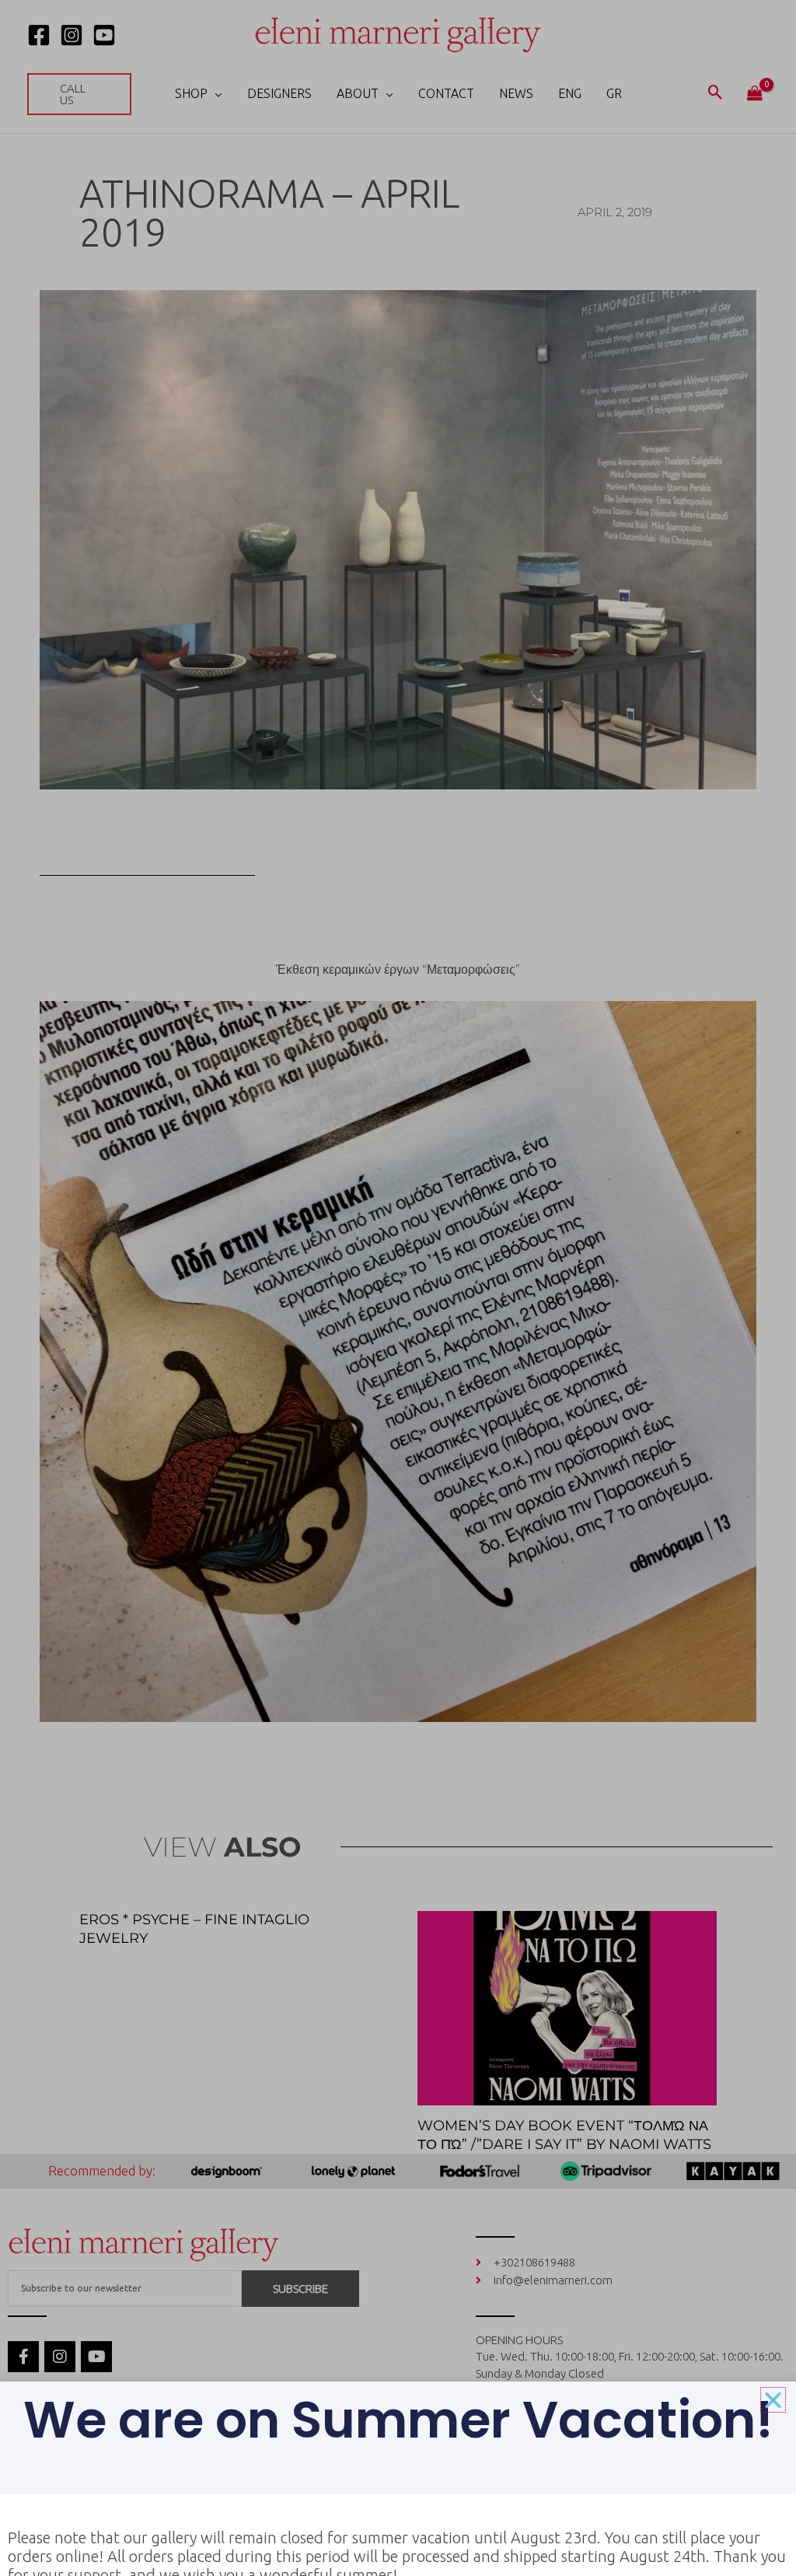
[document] (398, 1288)
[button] (773, 2400)
